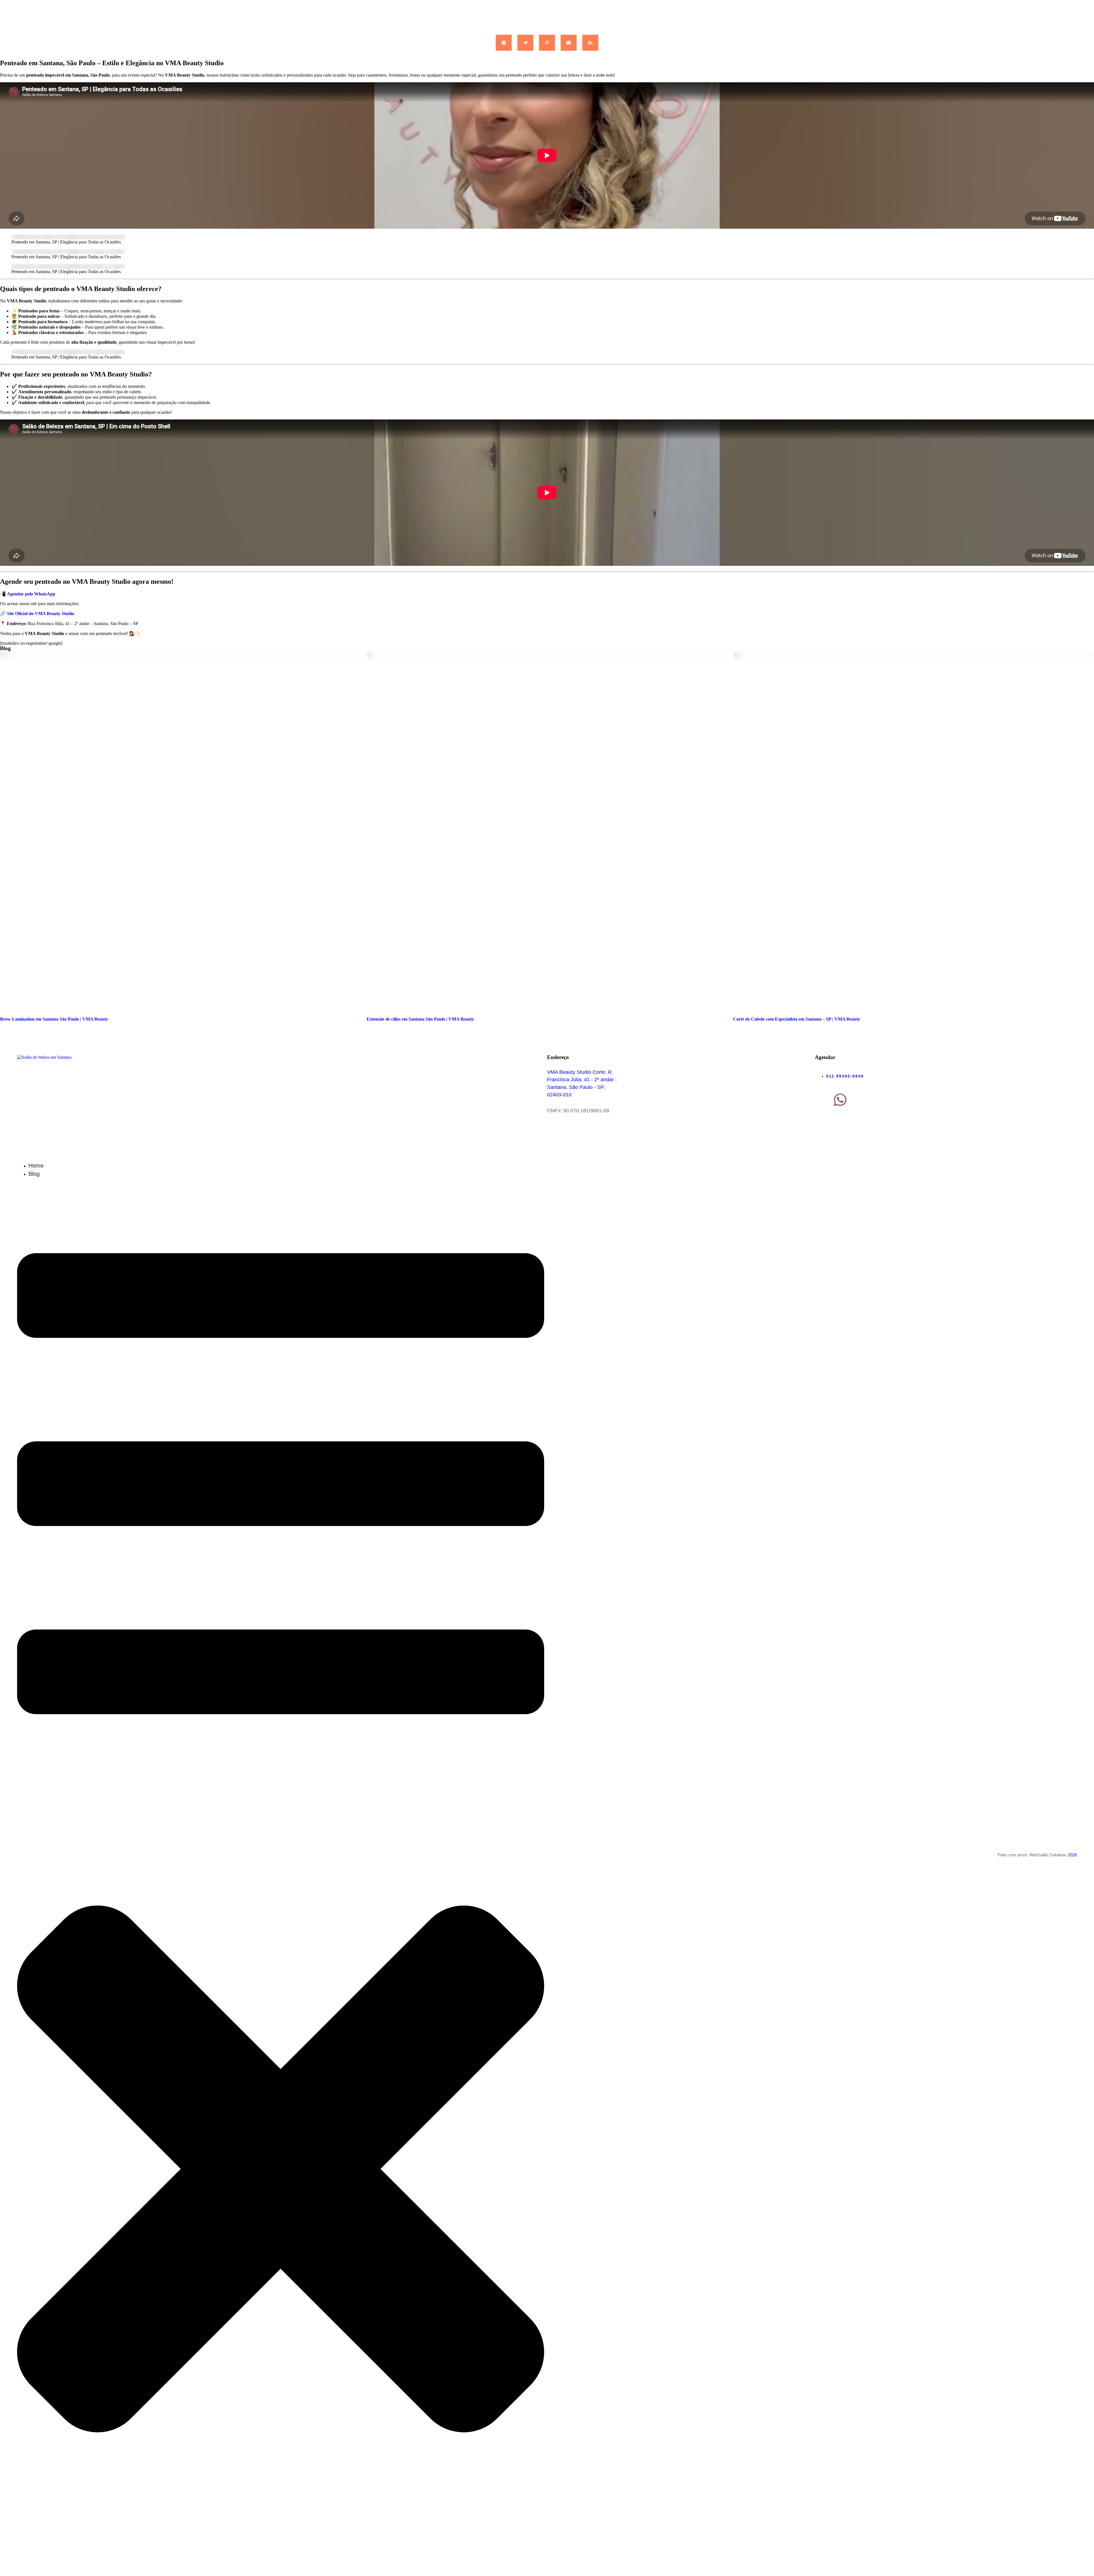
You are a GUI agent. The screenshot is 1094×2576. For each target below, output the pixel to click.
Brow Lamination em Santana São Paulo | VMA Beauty (54, 1019)
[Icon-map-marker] (822, 1100)
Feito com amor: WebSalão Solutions (1032, 1855)
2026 (1072, 1855)
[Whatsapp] (840, 1100)
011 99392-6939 (845, 1076)
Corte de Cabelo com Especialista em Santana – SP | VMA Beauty (797, 1019)
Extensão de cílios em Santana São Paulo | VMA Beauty (420, 1019)
